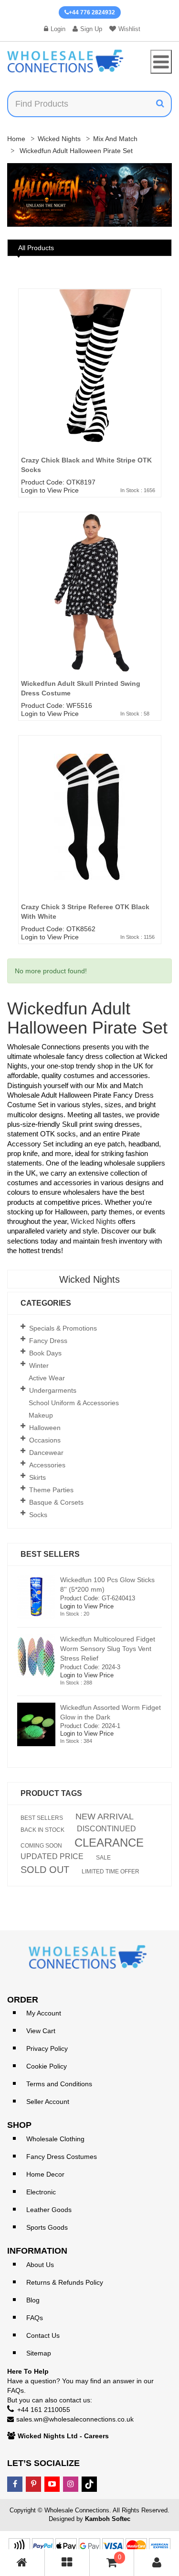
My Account (44, 2013)
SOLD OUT (45, 1870)
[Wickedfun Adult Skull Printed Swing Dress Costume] (90, 608)
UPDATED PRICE (52, 1857)
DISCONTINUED (106, 1829)
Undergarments (53, 1390)
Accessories (47, 1465)
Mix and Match (115, 139)
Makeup (41, 1415)
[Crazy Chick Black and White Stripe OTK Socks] (90, 385)
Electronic (41, 2192)
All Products (36, 248)
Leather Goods (49, 2210)
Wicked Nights (59, 139)
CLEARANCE (109, 1843)
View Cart (41, 2031)
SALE (103, 1858)
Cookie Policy (47, 2066)
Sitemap (39, 2353)
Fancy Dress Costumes (62, 2157)
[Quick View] (158, 341)
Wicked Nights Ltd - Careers (63, 2436)
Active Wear (47, 1378)
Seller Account (48, 2102)
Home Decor (45, 2174)
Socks (38, 1515)
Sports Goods (47, 2227)
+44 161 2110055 (44, 2410)
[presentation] (24, 197)
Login (58, 29)
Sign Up (91, 29)
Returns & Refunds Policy (65, 2282)
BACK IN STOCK (42, 1830)
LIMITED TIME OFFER (111, 1871)
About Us (40, 2265)
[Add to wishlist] (158, 323)
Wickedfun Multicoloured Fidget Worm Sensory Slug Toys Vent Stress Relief (108, 1649)
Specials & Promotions (63, 1328)
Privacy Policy (47, 2048)
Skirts (37, 1477)
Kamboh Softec (108, 2519)
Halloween (45, 1428)
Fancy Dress (48, 1341)
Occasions (45, 1440)
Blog (33, 2300)
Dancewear (46, 1453)
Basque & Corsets (56, 1502)
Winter (39, 1365)
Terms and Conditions (59, 2084)
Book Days (45, 1353)
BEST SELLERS (42, 1818)
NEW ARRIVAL (105, 1816)
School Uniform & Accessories (74, 1403)
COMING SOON (41, 1846)
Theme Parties (51, 1490)
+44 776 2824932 (92, 12)
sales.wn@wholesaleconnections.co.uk (75, 2419)
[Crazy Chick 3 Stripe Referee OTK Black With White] (90, 831)
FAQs (35, 2318)
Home (16, 139)
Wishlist (129, 29)
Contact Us (43, 2335)
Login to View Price (50, 490)
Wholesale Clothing (55, 2139)
